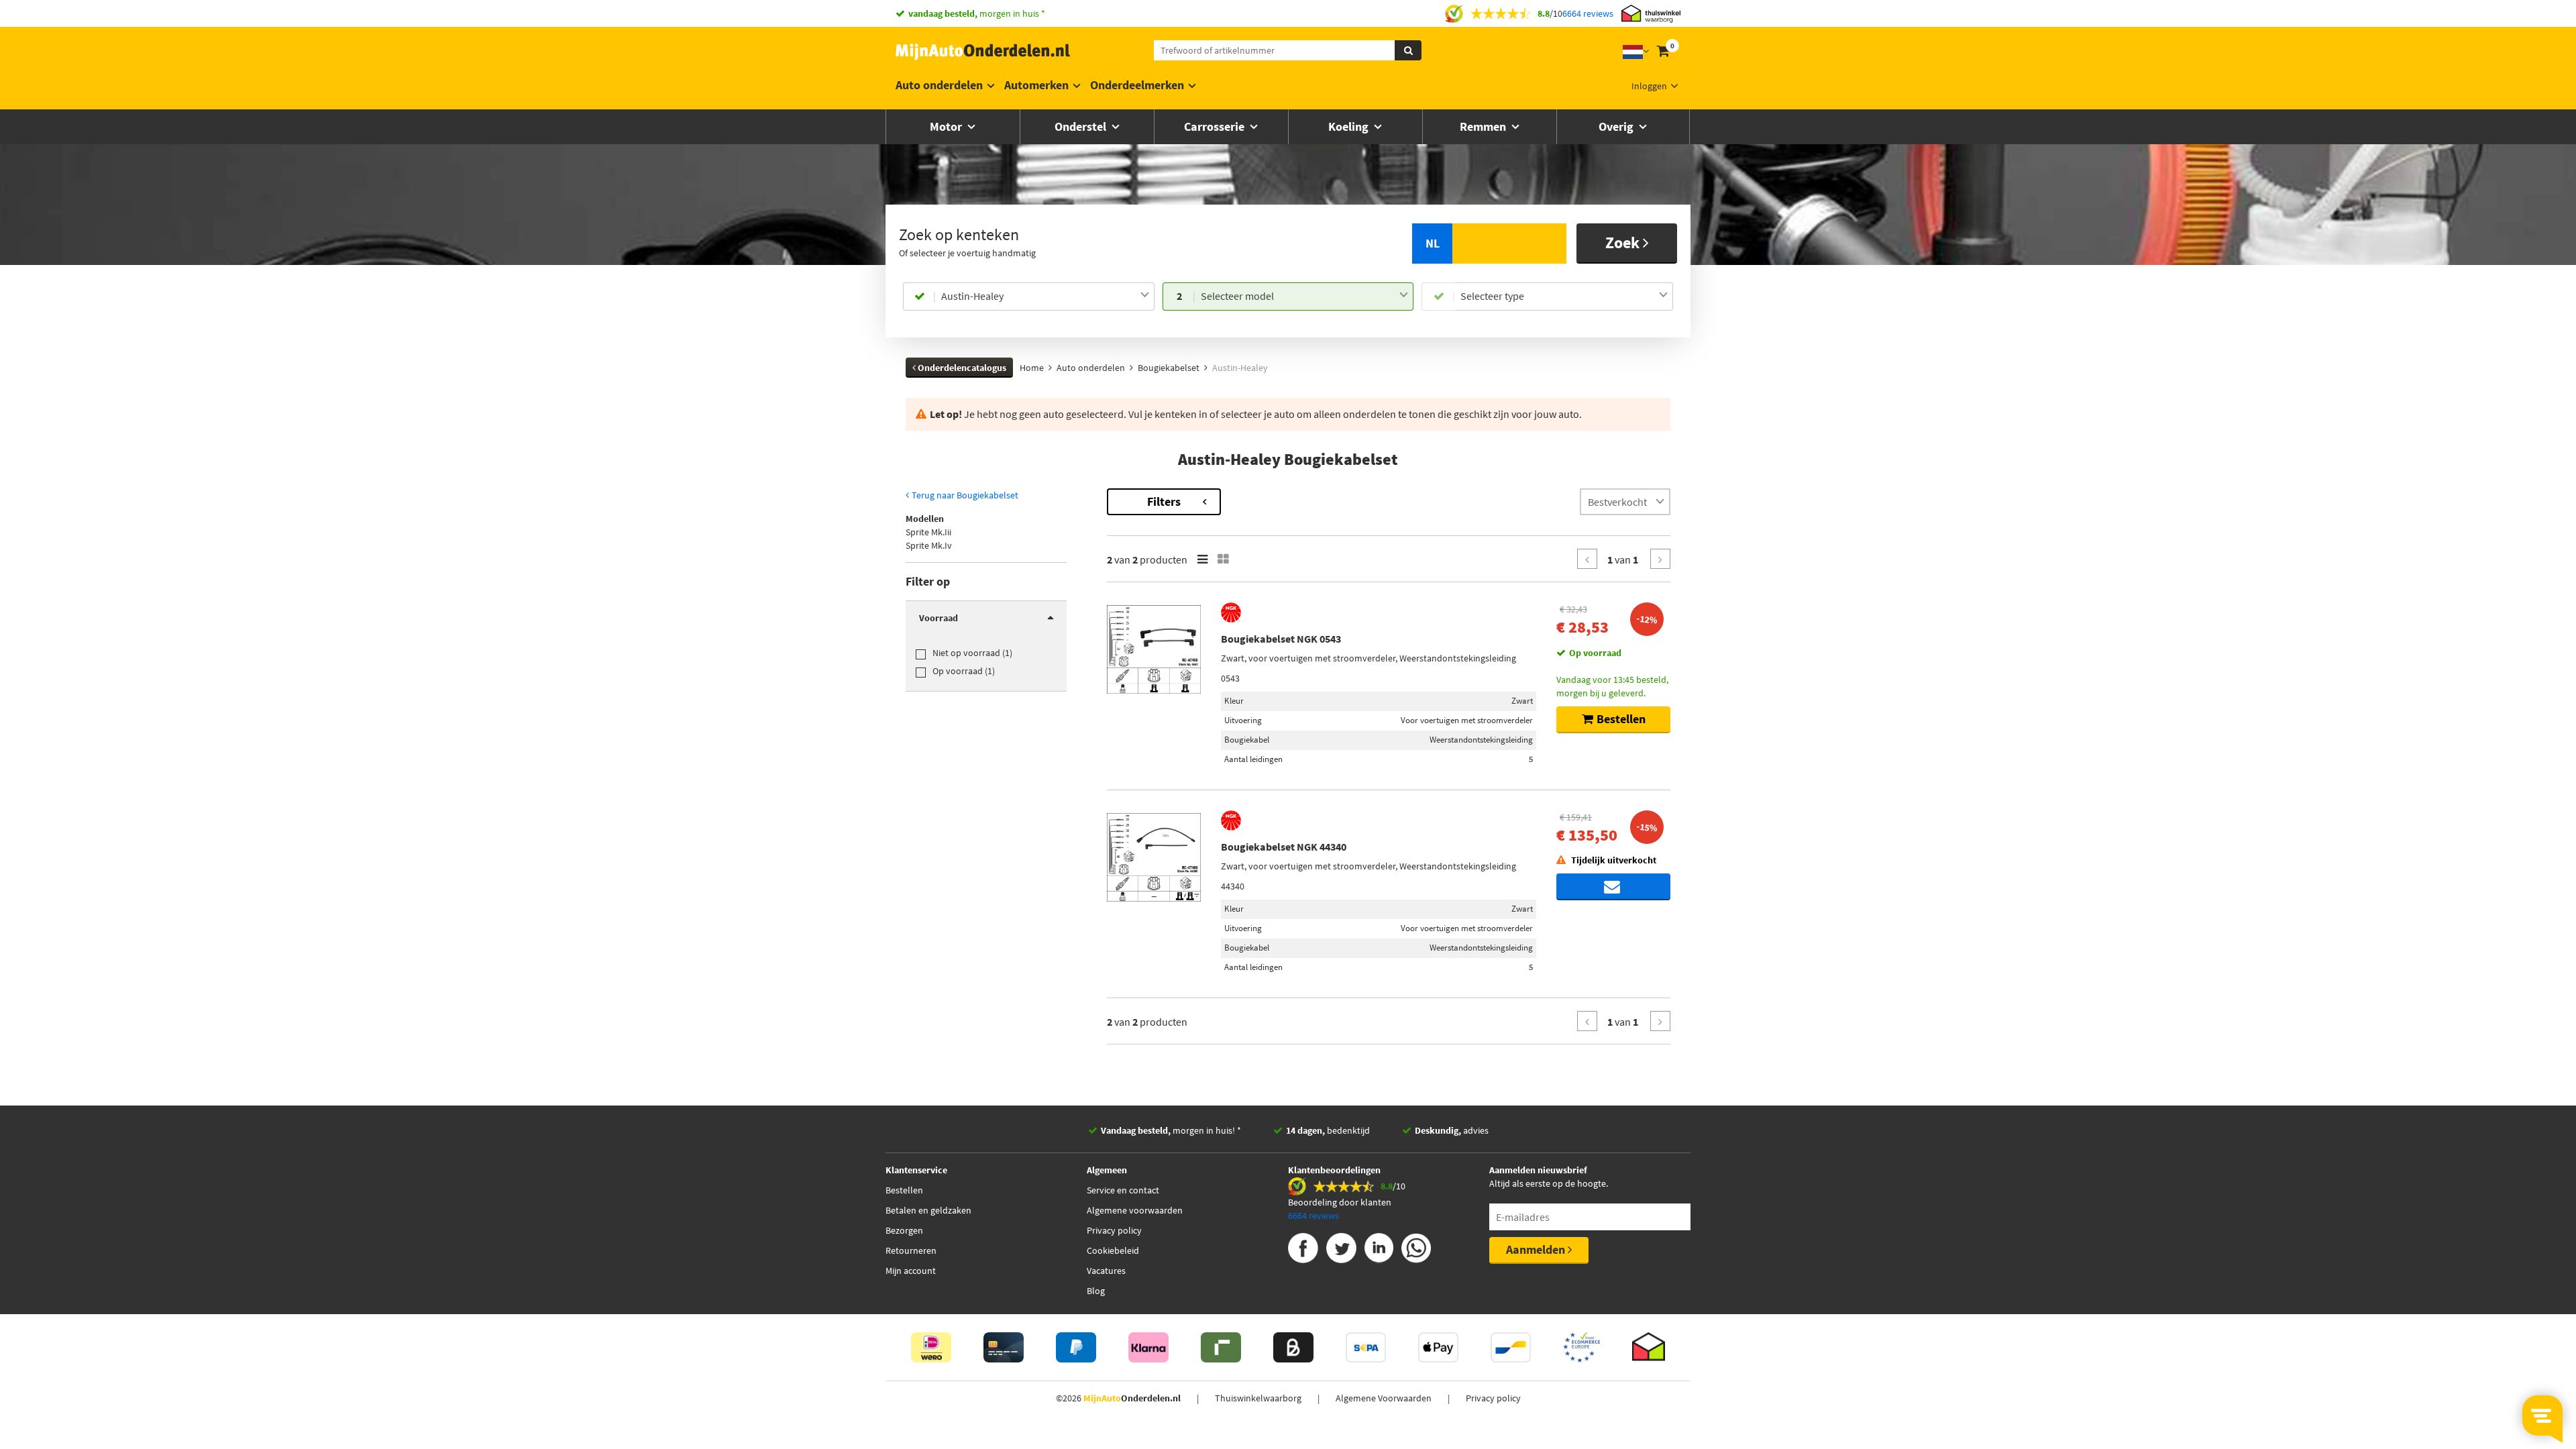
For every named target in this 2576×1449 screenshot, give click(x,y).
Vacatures (1106, 1271)
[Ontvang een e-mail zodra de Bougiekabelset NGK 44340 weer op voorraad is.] (1613, 887)
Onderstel (1082, 126)
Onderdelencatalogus (961, 368)
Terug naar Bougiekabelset (964, 495)
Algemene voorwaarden (1135, 1210)
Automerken (1036, 85)
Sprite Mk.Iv (929, 545)
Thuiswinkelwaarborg (1258, 1398)
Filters (1164, 501)
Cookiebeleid (1113, 1250)
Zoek (1624, 243)
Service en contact (1123, 1190)
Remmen (1484, 126)
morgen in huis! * (1171, 1130)
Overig (1617, 126)
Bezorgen (904, 1230)
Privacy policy (1114, 1230)
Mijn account (911, 1271)
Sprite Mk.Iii (928, 532)
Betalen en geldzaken (928, 1210)
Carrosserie (1216, 126)
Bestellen (904, 1190)
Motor (947, 126)
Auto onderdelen (939, 85)
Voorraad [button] (938, 618)
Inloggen (1649, 86)
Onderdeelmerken (1137, 85)
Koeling (1350, 126)
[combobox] (1045, 297)
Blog (1096, 1291)
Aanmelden (1537, 1249)
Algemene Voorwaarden (1384, 1398)
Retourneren (911, 1250)
